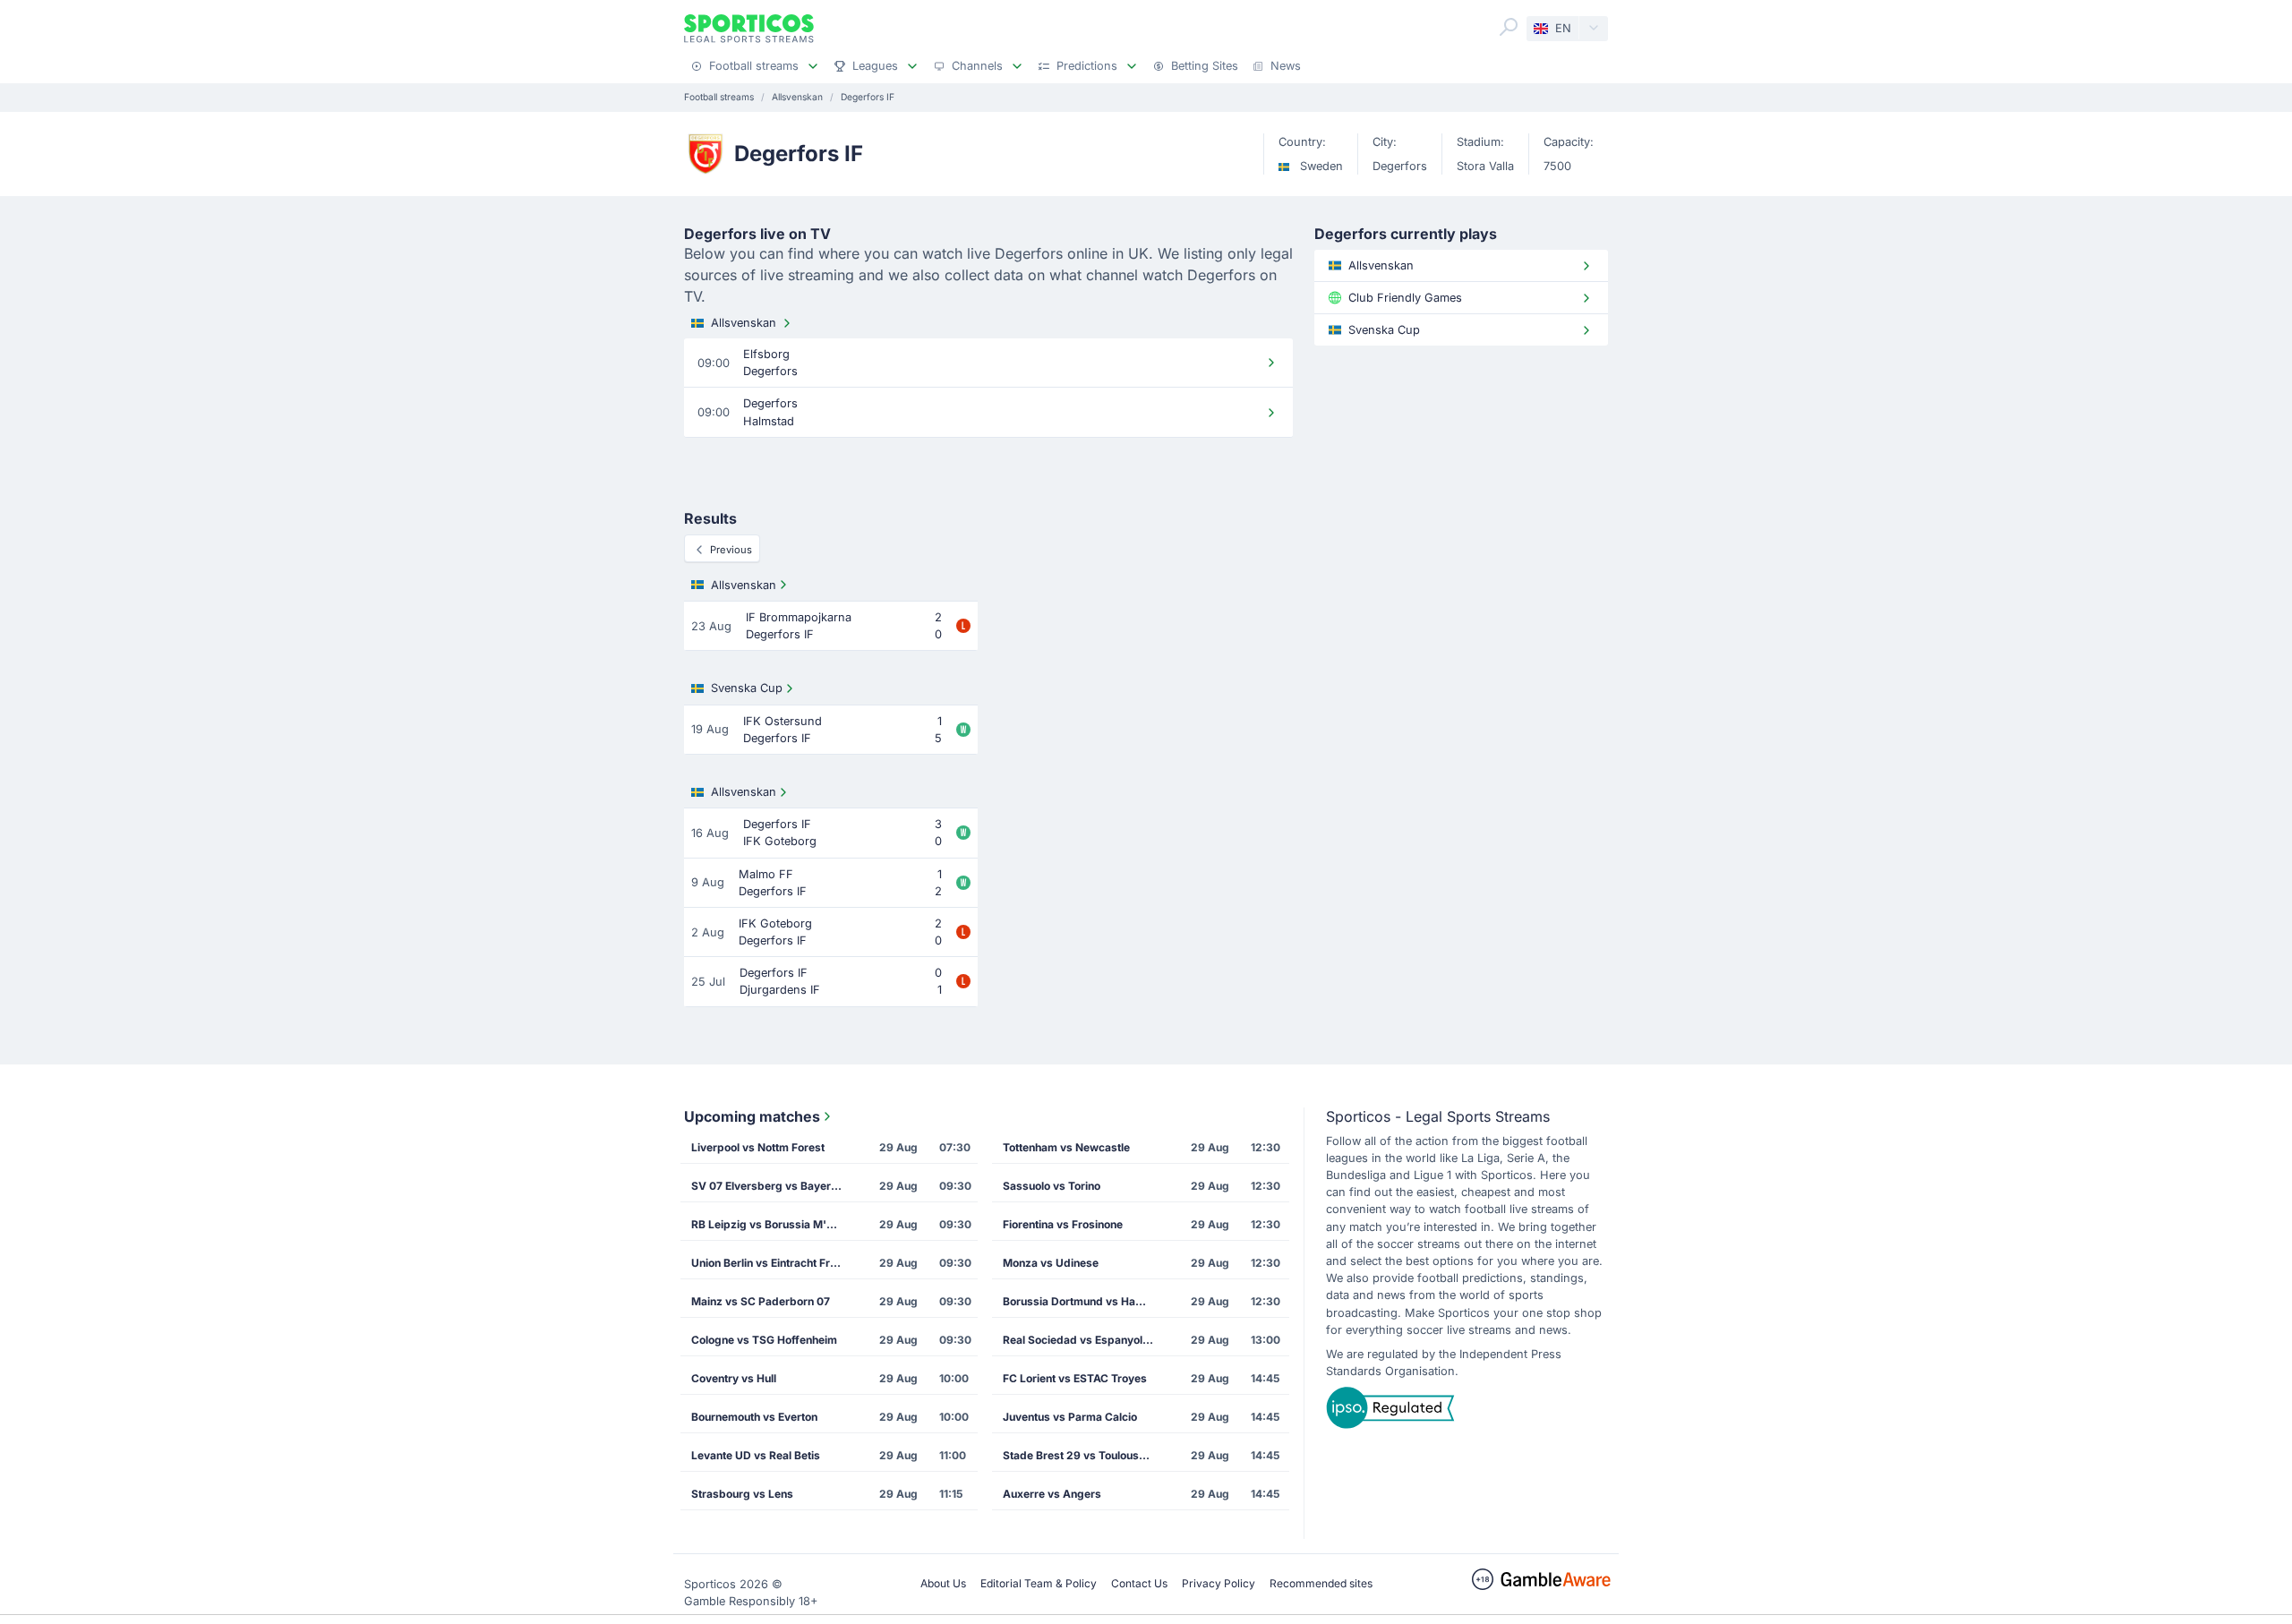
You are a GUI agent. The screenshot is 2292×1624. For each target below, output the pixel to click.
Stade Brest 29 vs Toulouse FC (1082, 1455)
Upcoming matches (752, 1116)
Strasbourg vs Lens (742, 1494)
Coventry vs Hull (734, 1378)
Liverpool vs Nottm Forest (758, 1147)
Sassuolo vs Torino (1052, 1186)
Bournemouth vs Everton (754, 1417)
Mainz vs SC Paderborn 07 (761, 1301)
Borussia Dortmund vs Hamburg (1084, 1301)
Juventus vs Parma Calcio (1070, 1417)
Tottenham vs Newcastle (1066, 1147)
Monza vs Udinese (1051, 1263)
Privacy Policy (1219, 1583)
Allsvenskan (744, 323)
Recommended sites (1321, 1583)
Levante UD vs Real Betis (756, 1455)
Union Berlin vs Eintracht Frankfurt (773, 1263)
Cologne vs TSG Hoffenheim (764, 1340)
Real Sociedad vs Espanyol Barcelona (1084, 1340)
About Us (943, 1583)
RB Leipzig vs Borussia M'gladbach (773, 1224)
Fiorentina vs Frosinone (1063, 1224)
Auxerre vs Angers (1052, 1494)
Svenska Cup (747, 688)
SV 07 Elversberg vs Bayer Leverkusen (773, 1186)
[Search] (1509, 27)
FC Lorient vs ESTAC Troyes (1075, 1378)
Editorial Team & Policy (1039, 1583)
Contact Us (1139, 1583)
